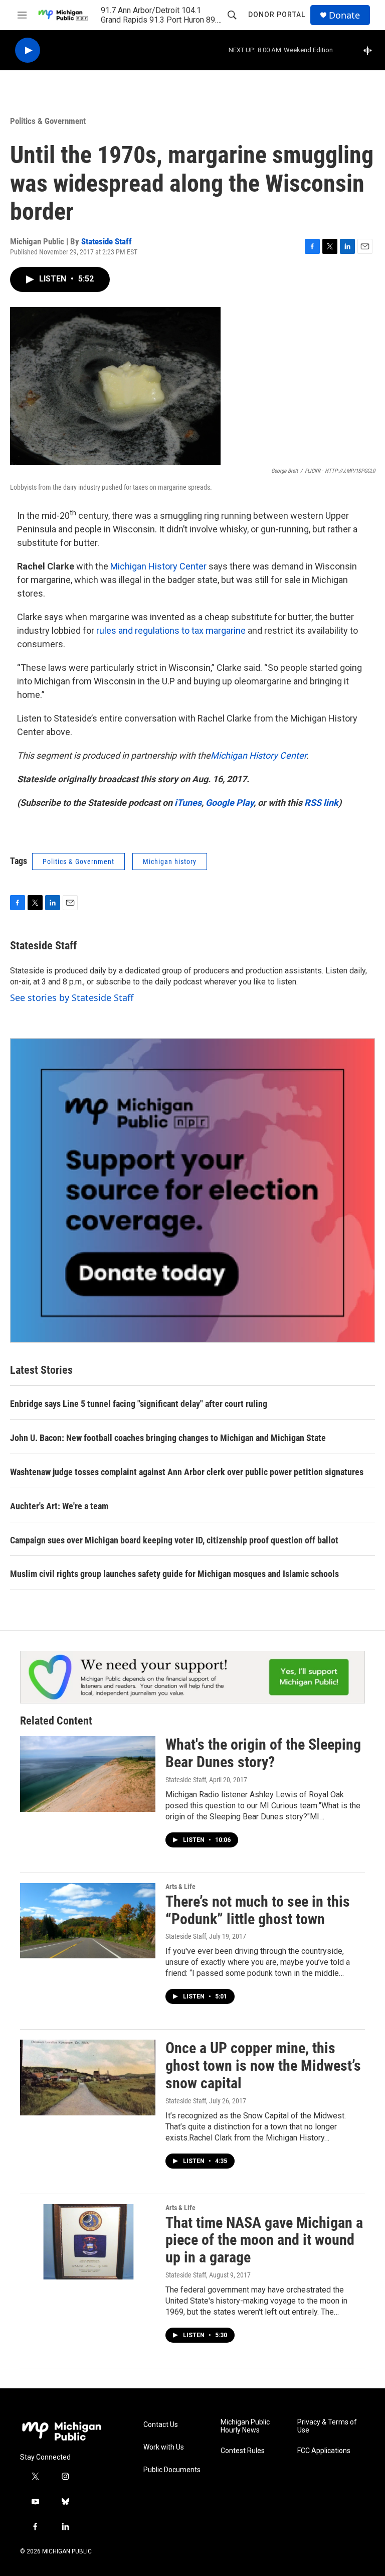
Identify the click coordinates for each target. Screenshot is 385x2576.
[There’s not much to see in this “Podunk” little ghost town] (88, 1921)
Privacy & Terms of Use (327, 2426)
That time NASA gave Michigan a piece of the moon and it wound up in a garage (264, 2240)
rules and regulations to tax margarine (171, 630)
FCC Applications (324, 2451)
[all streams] (370, 50)
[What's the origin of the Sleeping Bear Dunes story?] (88, 1774)
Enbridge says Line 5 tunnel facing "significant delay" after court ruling (139, 1404)
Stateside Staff (107, 241)
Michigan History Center (158, 566)
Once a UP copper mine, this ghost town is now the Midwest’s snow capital (263, 2065)
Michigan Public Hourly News (245, 2426)
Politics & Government (48, 121)
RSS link (321, 803)
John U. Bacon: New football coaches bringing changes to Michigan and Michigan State (168, 1438)
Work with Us (164, 2447)
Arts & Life (180, 1887)
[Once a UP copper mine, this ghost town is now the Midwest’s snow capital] (88, 2077)
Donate (344, 15)
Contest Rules (243, 2451)
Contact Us (161, 2425)
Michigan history (170, 862)
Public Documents (172, 2470)
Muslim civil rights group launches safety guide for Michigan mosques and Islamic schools (174, 1574)
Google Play (230, 803)
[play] (28, 50)
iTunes (188, 803)
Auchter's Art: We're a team (59, 1506)
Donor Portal (277, 15)
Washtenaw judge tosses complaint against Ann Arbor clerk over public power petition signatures (187, 1472)
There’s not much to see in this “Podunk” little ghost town (258, 1910)
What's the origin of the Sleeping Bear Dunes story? (263, 1753)
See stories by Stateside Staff (72, 997)
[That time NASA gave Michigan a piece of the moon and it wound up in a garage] (88, 2242)
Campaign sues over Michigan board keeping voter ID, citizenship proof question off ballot (174, 1540)
